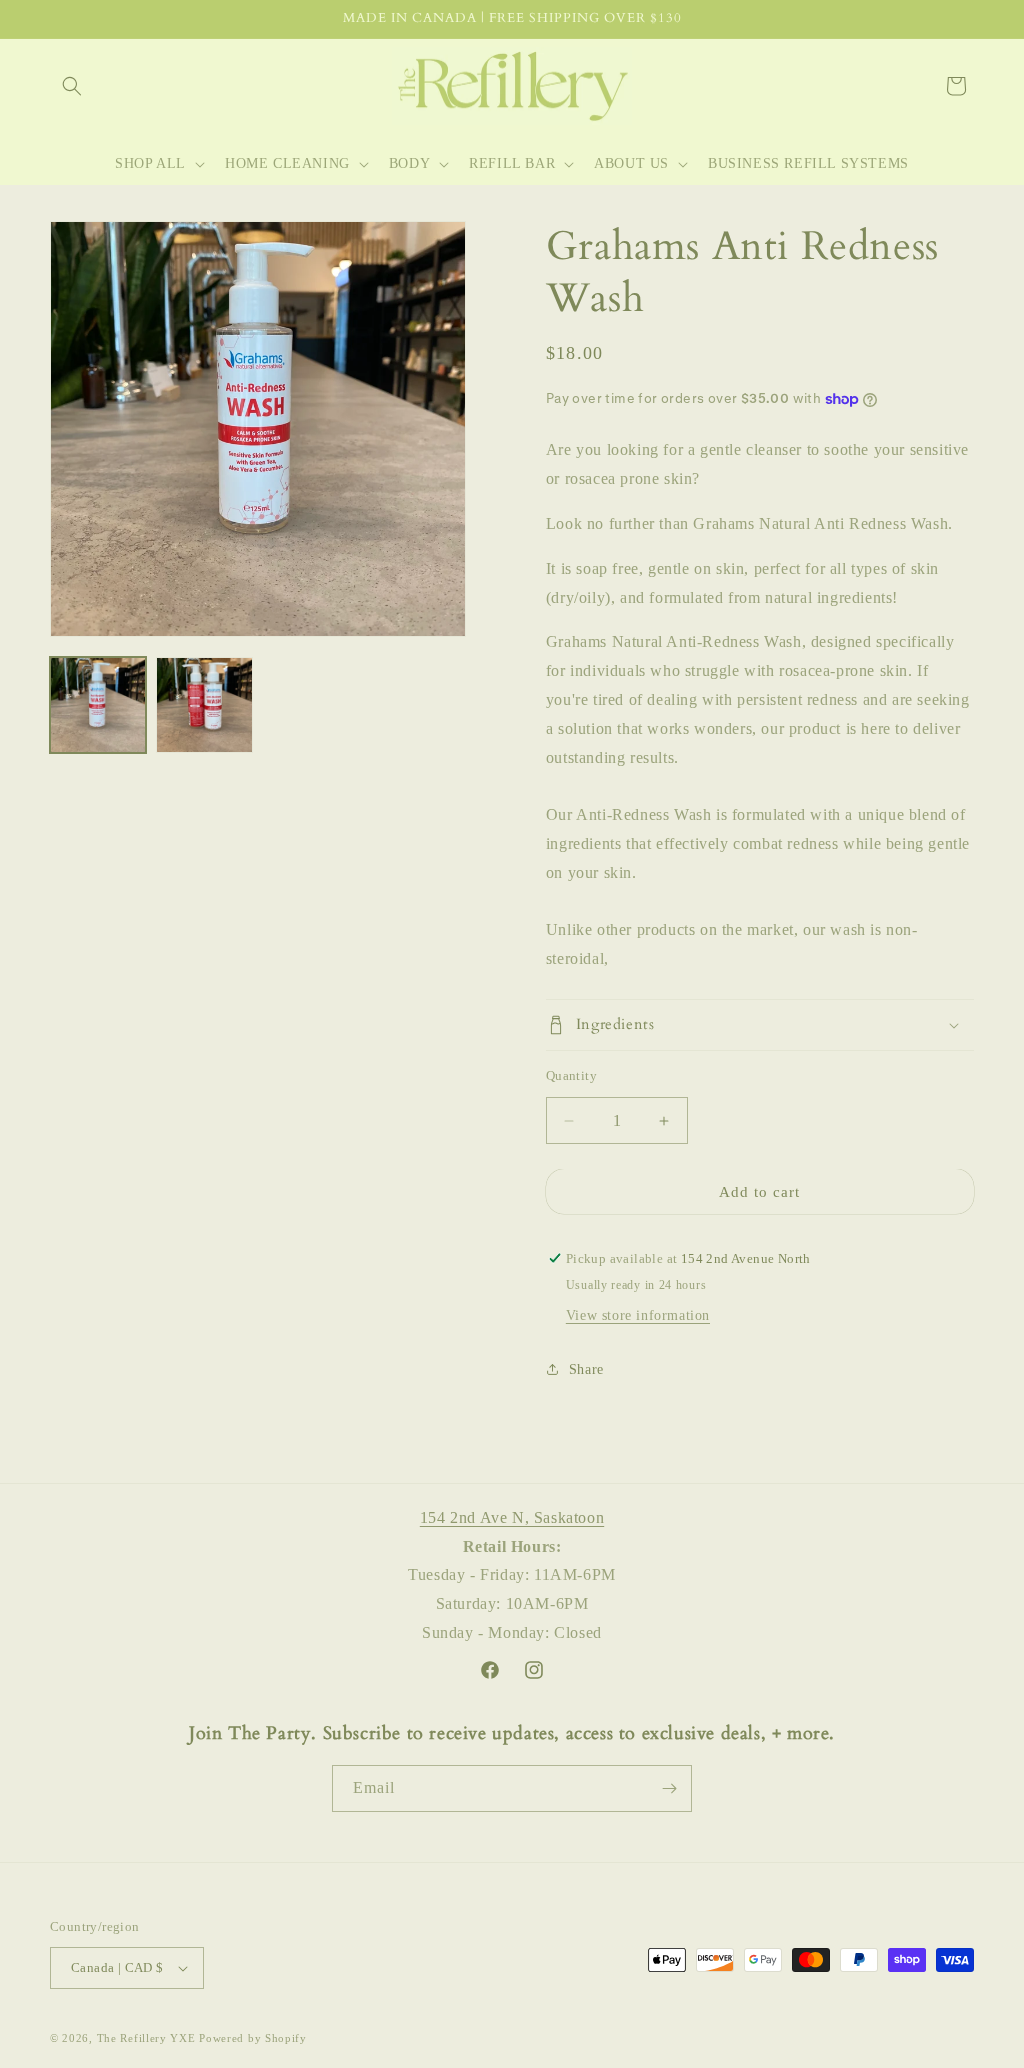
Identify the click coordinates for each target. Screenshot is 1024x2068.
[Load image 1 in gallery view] (98, 705)
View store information (638, 1315)
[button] (72, 86)
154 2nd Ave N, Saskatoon (512, 1517)
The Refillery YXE (146, 2038)
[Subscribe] (669, 1788)
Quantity (571, 1075)
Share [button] (586, 1369)
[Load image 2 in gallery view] (204, 705)
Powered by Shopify (253, 2038)
